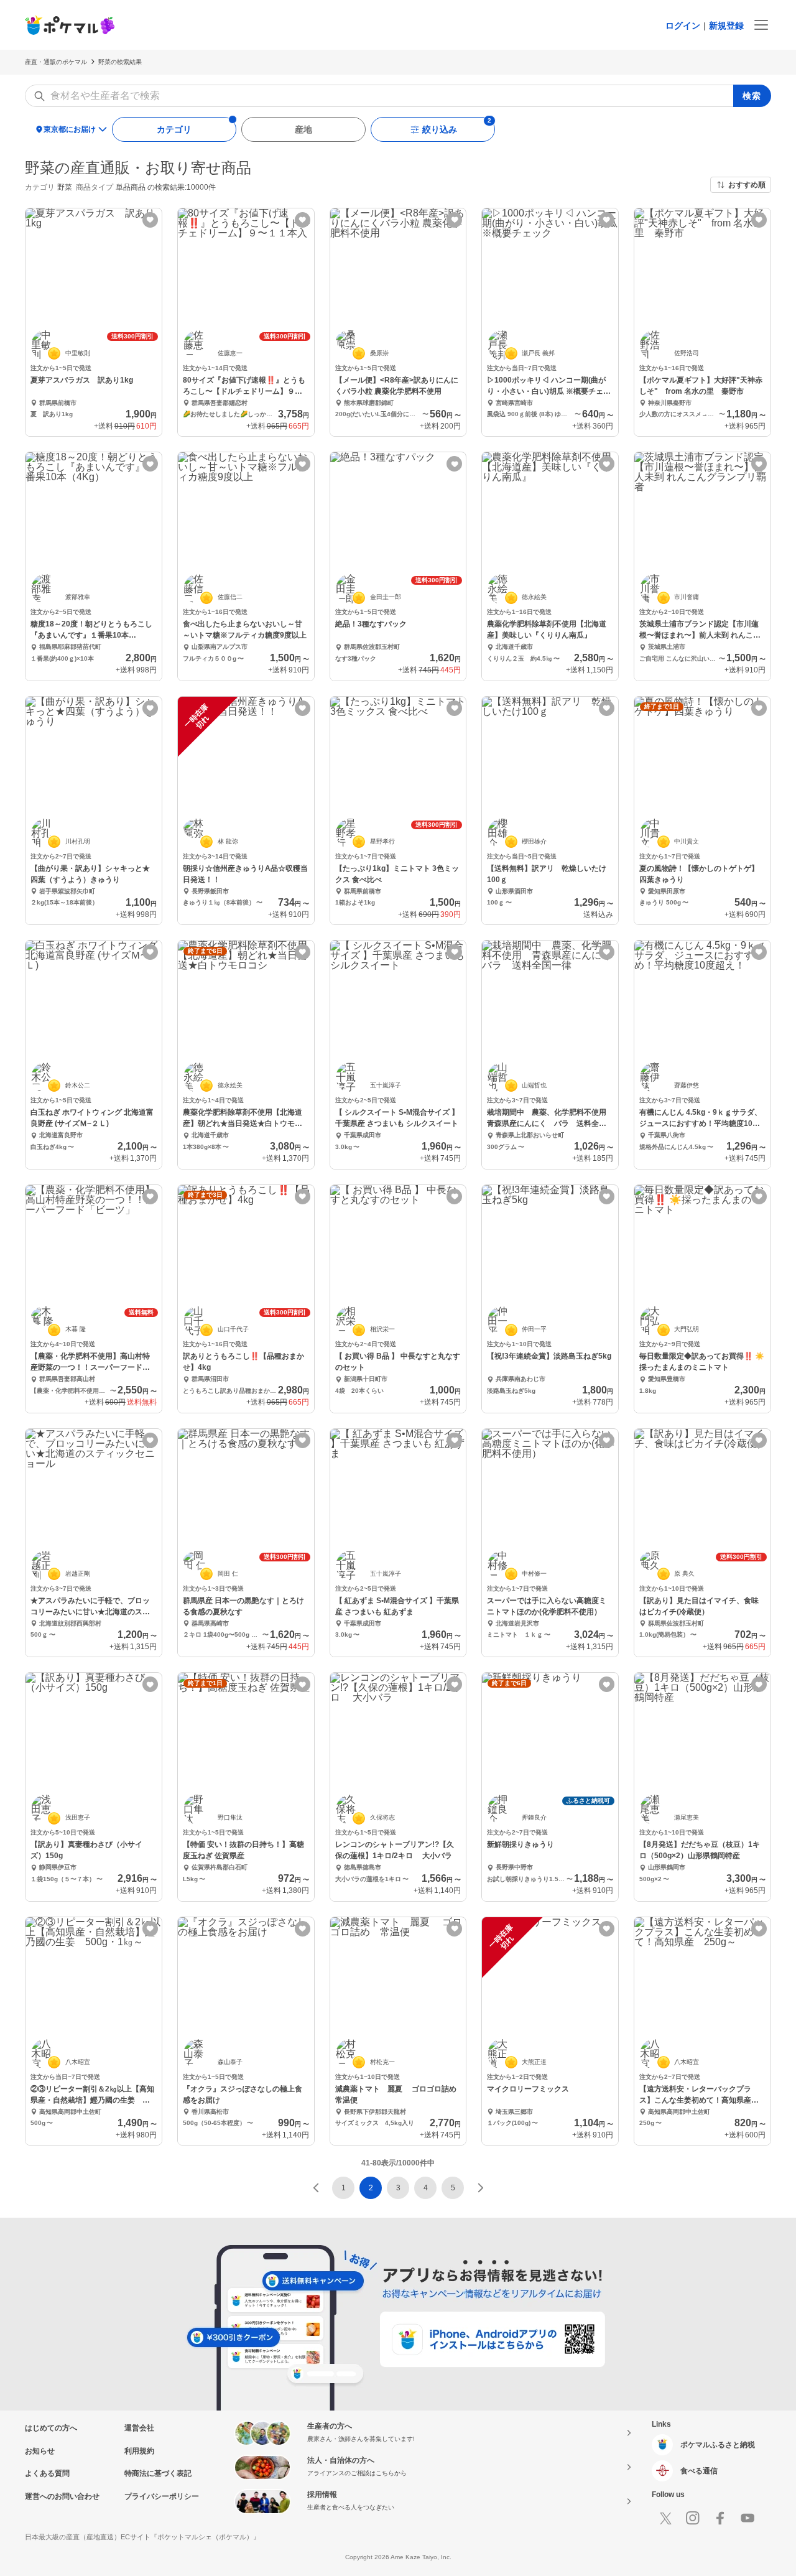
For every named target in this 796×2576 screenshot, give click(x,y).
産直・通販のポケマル (56, 62)
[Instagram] (693, 2518)
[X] (665, 2518)
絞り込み (440, 129)
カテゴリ (174, 129)
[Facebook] (720, 2518)
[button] (316, 2188)
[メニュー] (761, 25)
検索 (752, 96)
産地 (303, 129)
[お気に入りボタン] (150, 220)
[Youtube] (747, 2518)
